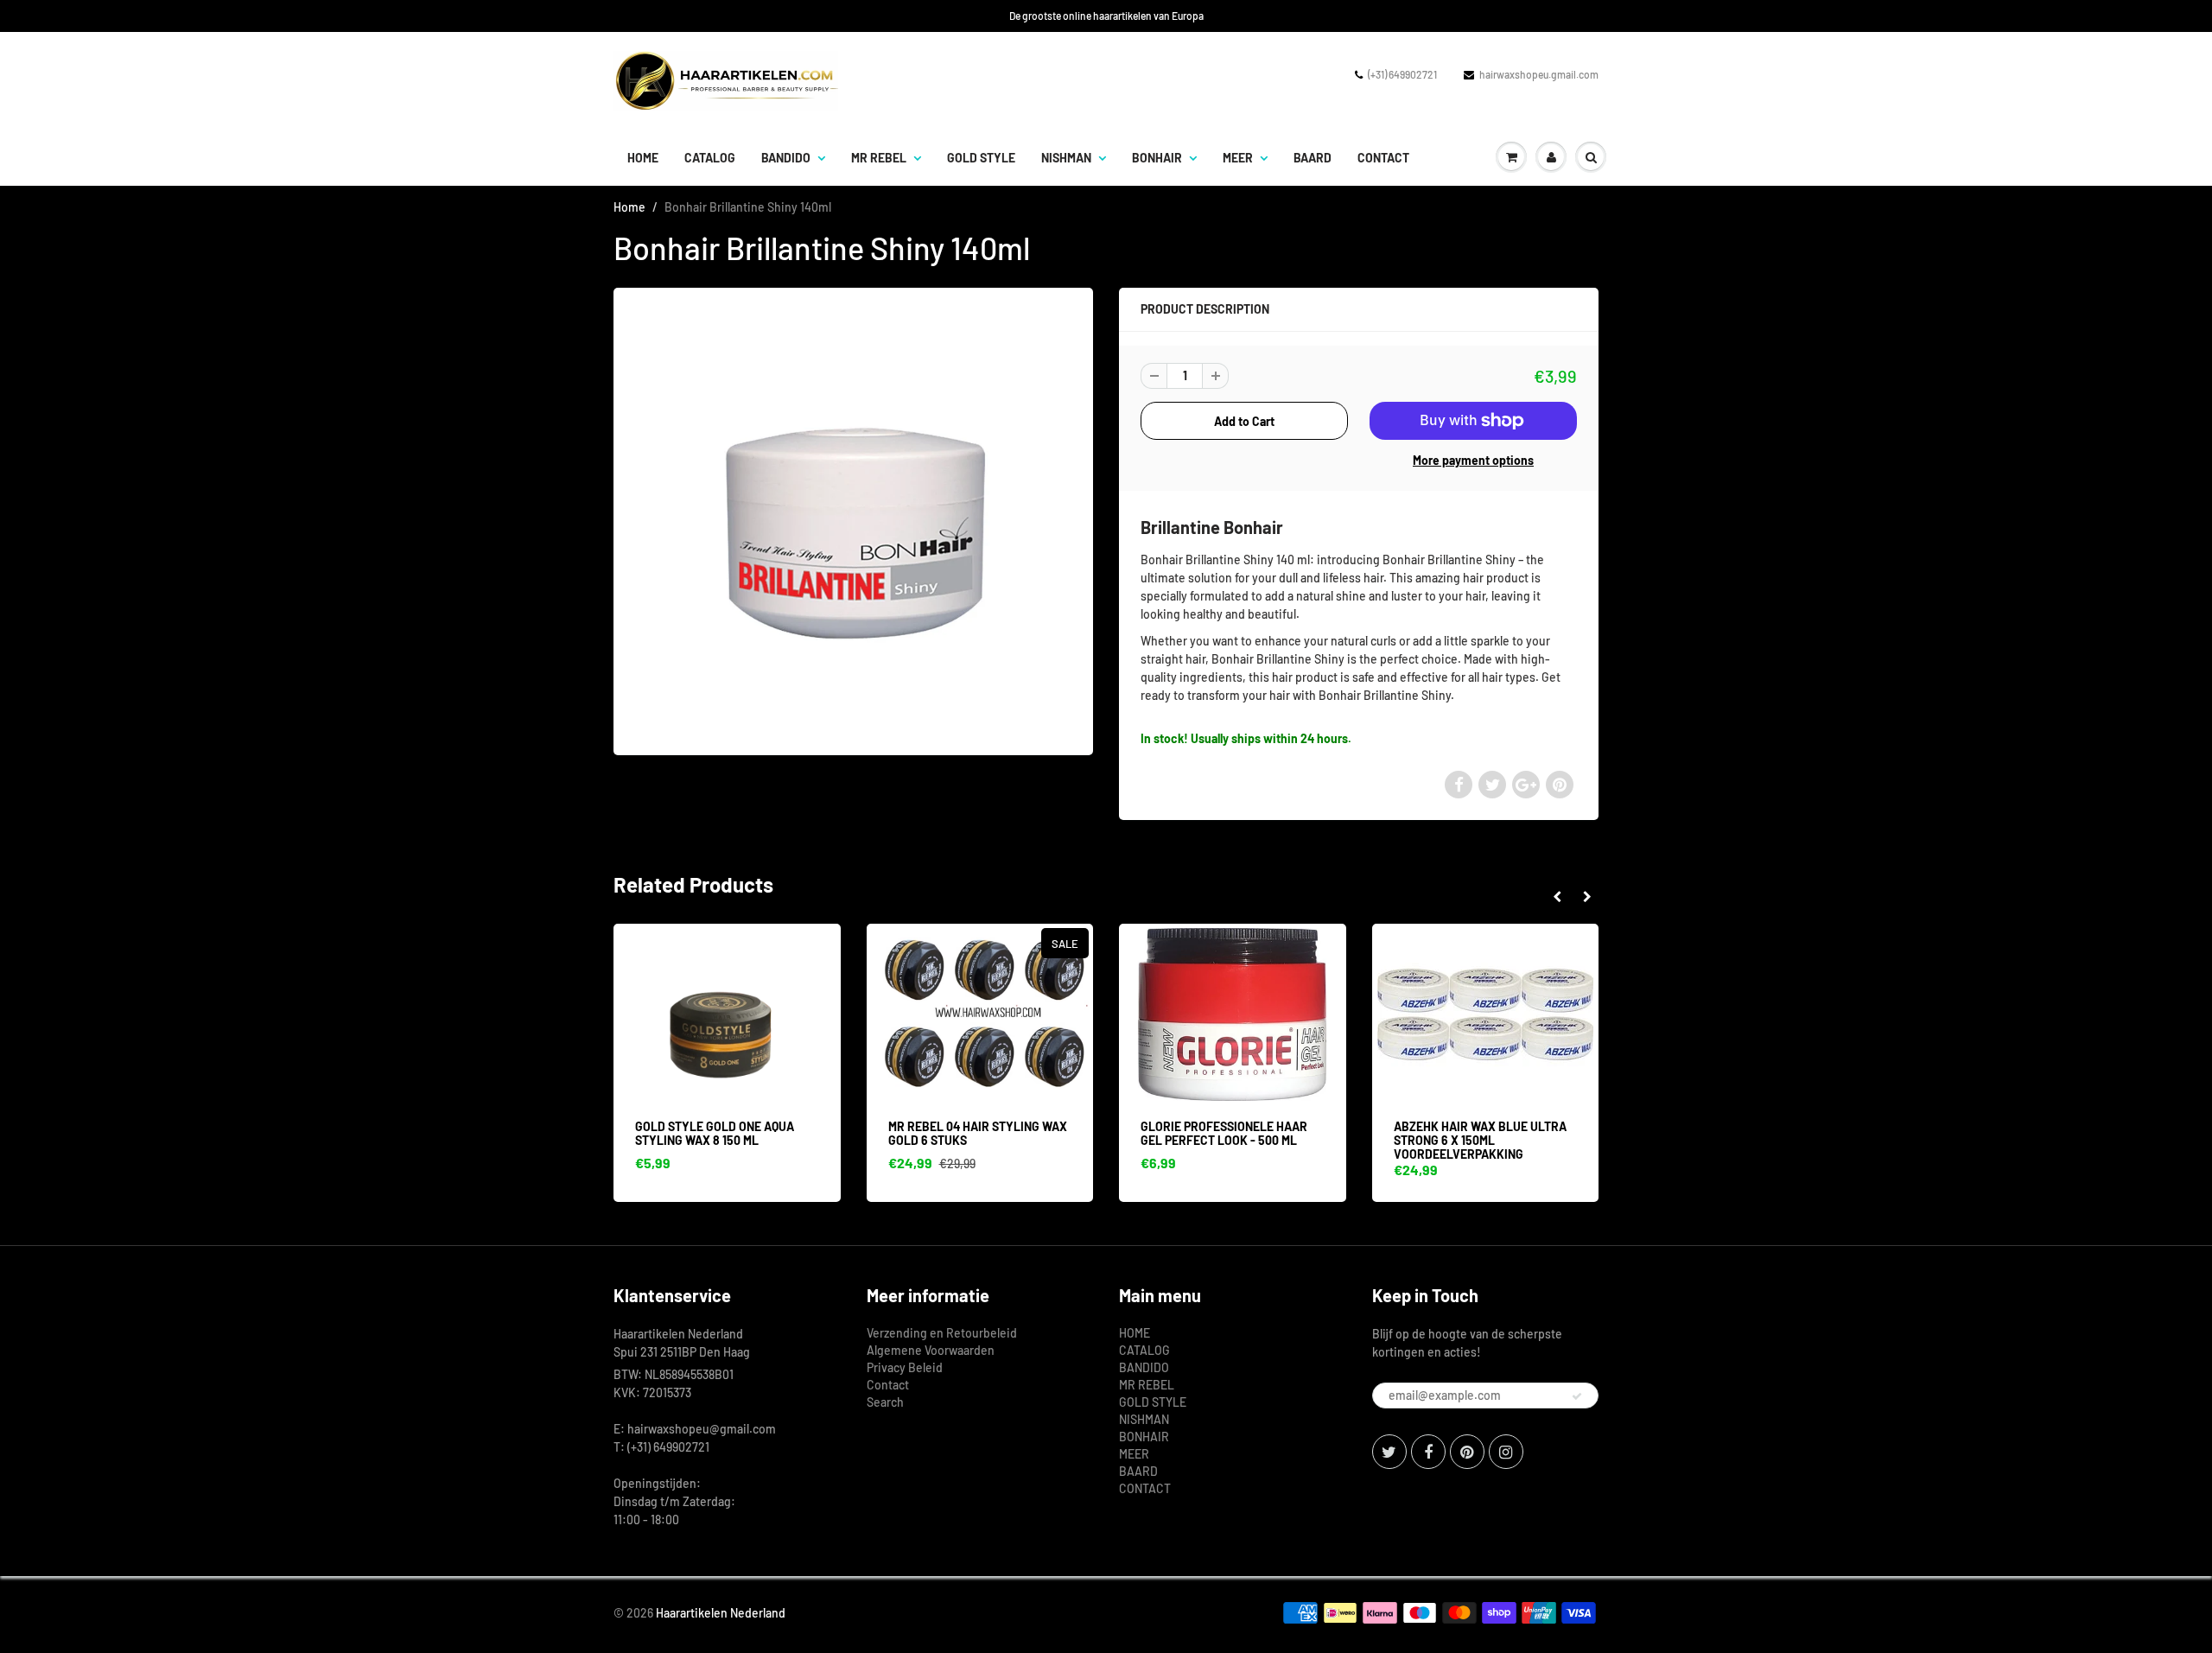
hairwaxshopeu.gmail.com (1539, 74)
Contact (888, 1385)
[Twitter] (1389, 1452)
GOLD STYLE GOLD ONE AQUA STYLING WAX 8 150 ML (715, 1133)
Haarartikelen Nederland (721, 1613)
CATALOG (710, 158)
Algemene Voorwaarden (931, 1350)
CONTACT (1383, 158)
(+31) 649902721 (1402, 74)
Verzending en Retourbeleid (942, 1333)
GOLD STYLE (981, 158)
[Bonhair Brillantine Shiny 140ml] (853, 520)
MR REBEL (879, 158)
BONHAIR (1157, 158)
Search (885, 1402)
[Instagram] (1506, 1452)
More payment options (1473, 460)
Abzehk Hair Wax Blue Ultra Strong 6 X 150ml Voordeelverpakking (1480, 1140)
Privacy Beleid (905, 1367)
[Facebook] (1428, 1452)
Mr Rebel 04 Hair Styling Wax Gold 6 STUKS (978, 1133)
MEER (1238, 158)
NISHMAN (1066, 158)
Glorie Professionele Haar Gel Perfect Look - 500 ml (1224, 1133)
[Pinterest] (1467, 1452)
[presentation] (1557, 897)
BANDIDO (786, 158)
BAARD (1313, 158)
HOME (643, 158)
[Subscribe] (1577, 1396)
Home (629, 207)
